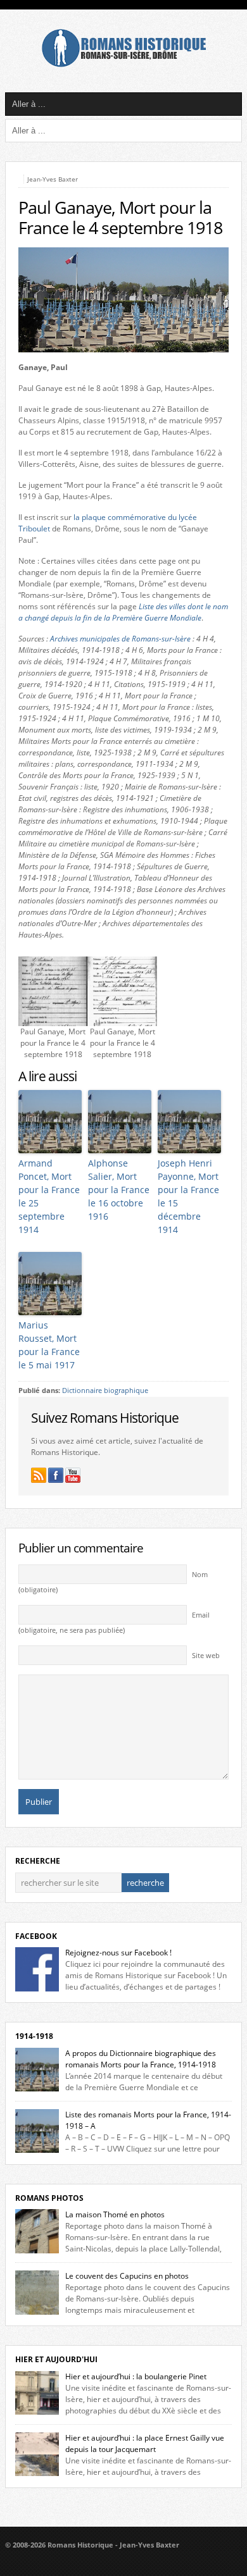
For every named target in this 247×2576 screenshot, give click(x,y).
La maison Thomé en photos (115, 2214)
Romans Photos (49, 2198)
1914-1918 (34, 2036)
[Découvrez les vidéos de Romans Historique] (73, 1475)
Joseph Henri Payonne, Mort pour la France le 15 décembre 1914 (188, 1196)
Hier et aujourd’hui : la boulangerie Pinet (136, 2376)
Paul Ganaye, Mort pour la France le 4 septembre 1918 (120, 218)
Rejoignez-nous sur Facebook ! (118, 1953)
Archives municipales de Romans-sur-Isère (120, 639)
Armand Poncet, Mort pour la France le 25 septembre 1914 (49, 1196)
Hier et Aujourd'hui (56, 2359)
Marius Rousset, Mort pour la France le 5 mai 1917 (49, 1345)
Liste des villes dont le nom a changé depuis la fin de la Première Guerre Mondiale (123, 612)
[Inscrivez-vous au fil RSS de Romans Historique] (39, 1475)
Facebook (36, 1936)
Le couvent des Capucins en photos (127, 2276)
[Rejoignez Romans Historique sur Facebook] (56, 1475)
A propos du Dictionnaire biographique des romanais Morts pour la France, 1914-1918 (141, 2059)
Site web (206, 1656)
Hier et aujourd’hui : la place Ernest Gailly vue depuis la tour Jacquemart (145, 2443)
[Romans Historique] (123, 64)
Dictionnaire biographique (105, 1390)
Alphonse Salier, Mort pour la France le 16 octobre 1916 (119, 1190)
